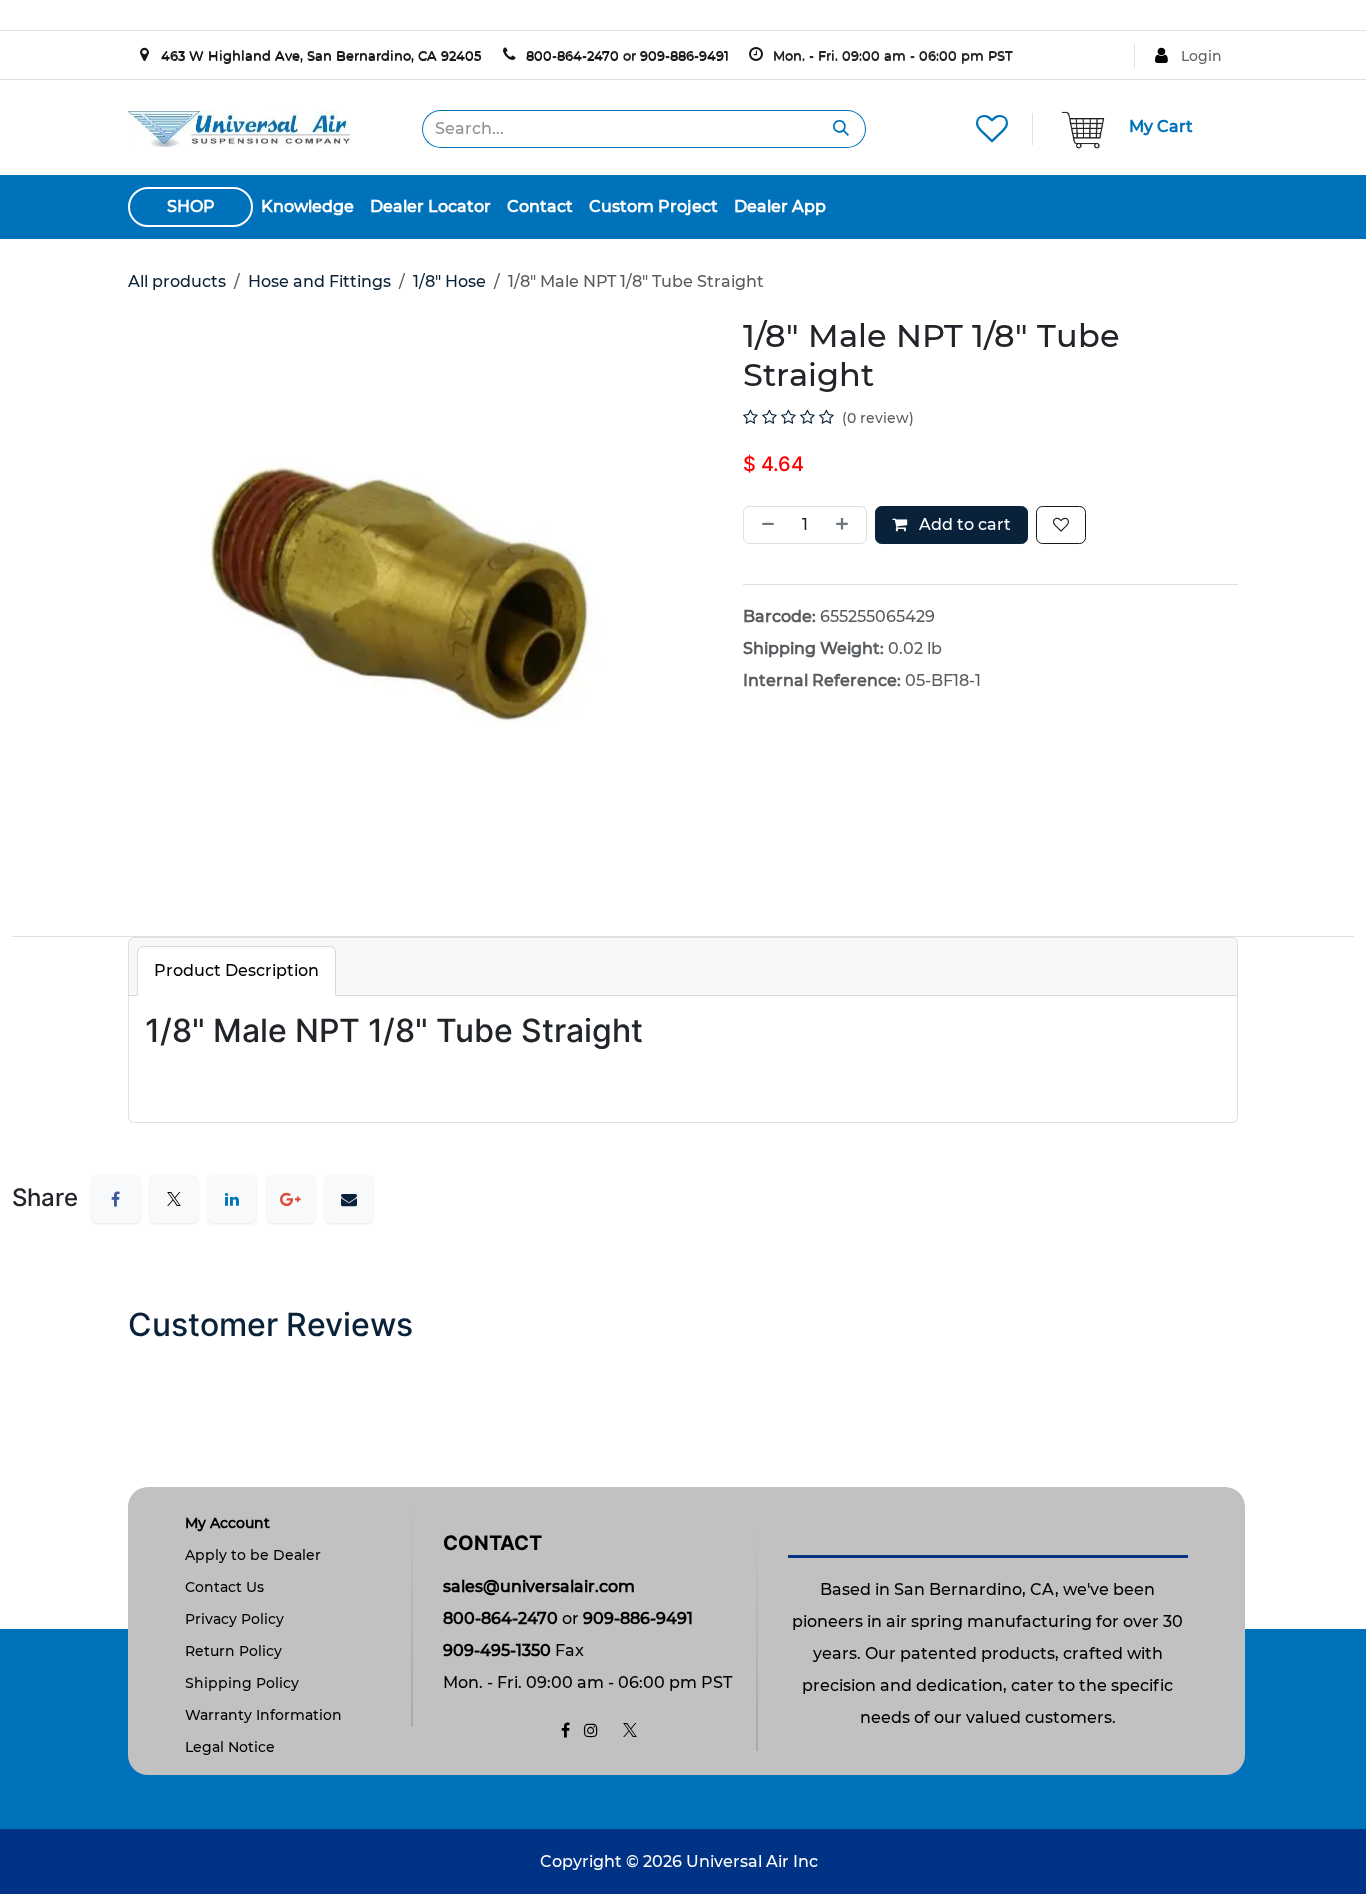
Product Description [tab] (236, 970)
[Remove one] (764, 525)
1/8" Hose (449, 281)
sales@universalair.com (539, 1586)
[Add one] (846, 525)
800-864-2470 (572, 55)
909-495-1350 (497, 1650)
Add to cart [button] (963, 524)
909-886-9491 (684, 55)
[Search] (841, 129)
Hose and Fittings (319, 281)
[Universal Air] (239, 127)
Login (1201, 56)
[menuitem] (307, 207)
